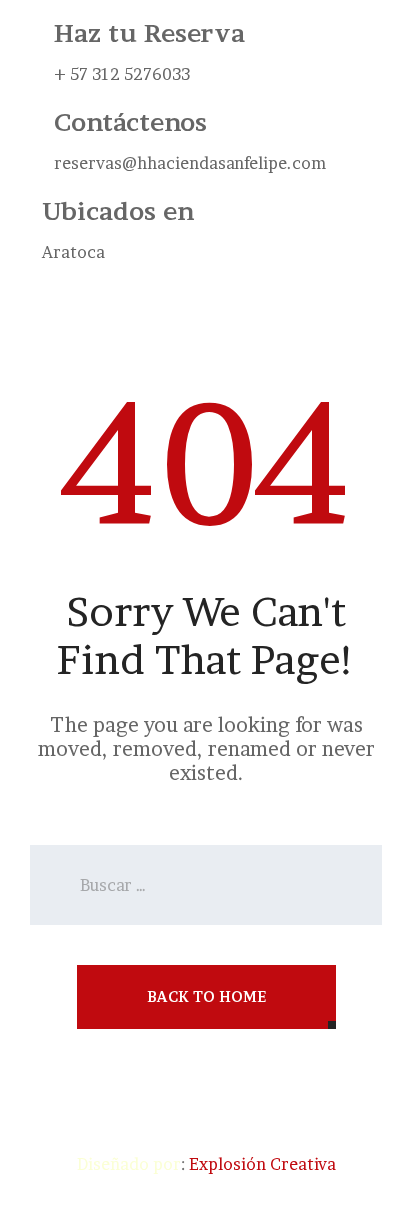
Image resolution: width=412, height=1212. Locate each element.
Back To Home (206, 996)
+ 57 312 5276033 (122, 74)
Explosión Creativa (262, 1164)
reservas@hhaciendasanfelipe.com (190, 163)
